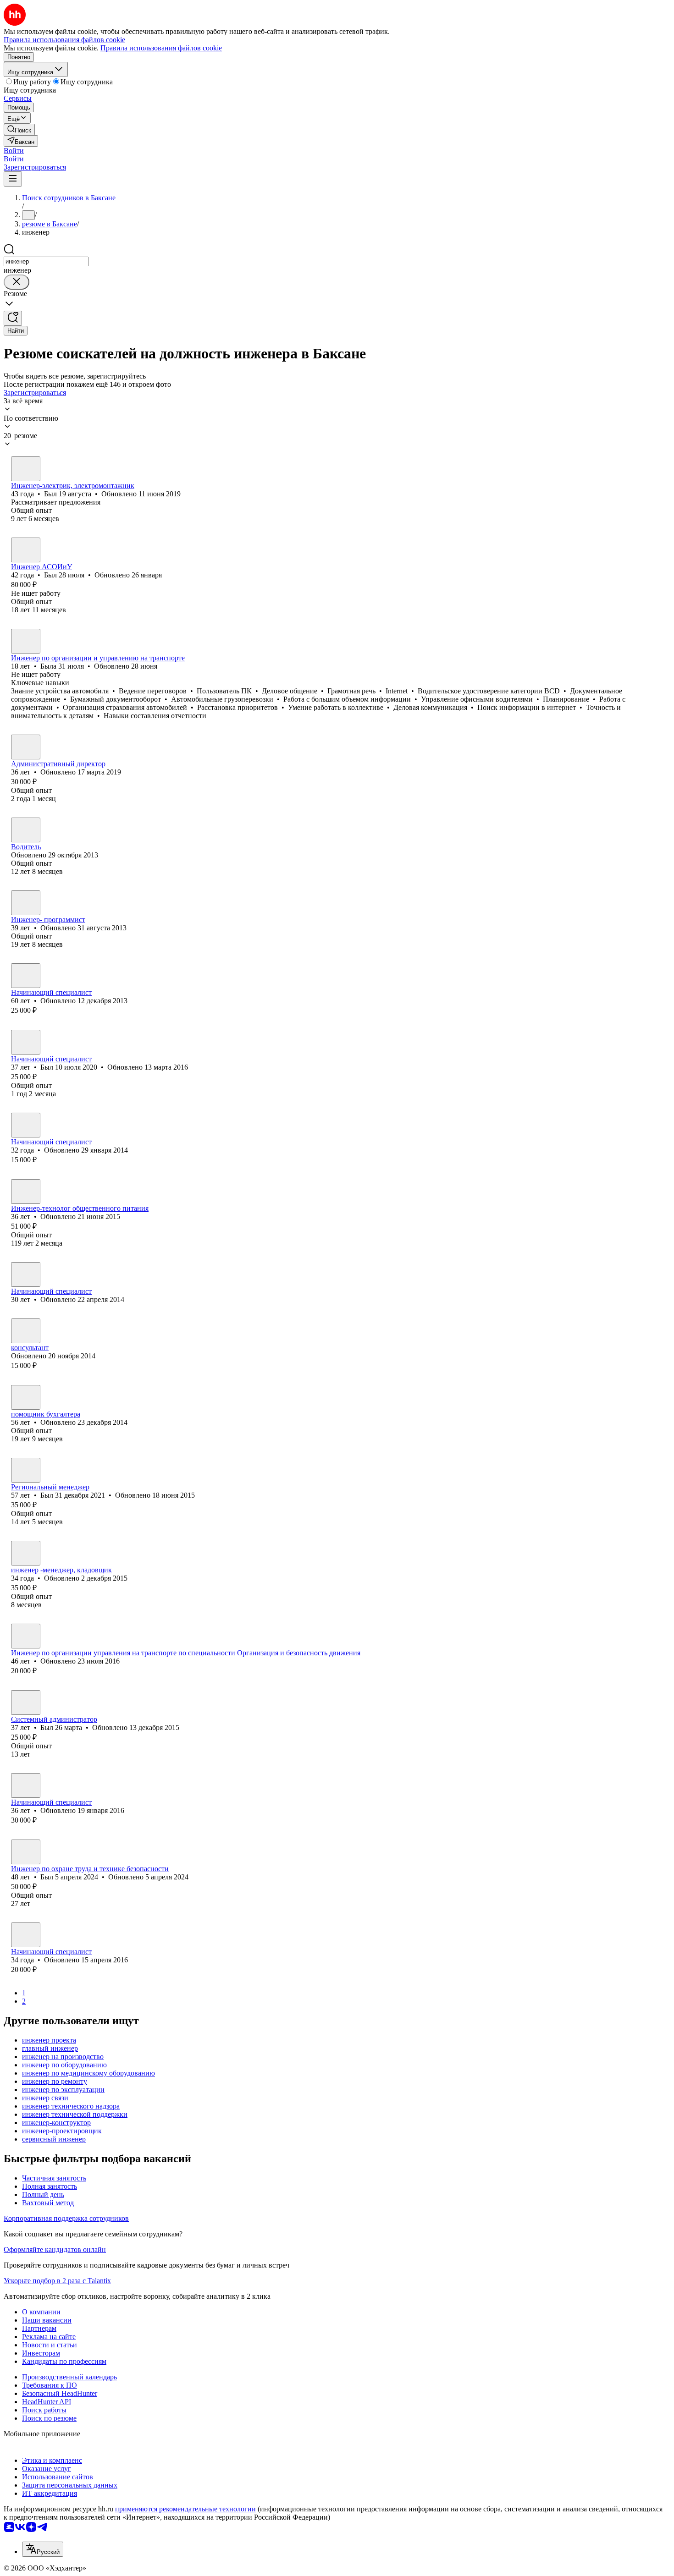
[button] (14, 151)
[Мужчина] (26, 469)
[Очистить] (17, 282)
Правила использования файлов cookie (161, 48)
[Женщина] (26, 641)
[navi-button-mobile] (13, 179)
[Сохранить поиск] (13, 318)
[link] (19, 129)
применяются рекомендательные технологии (185, 2509)
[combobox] (46, 261)
